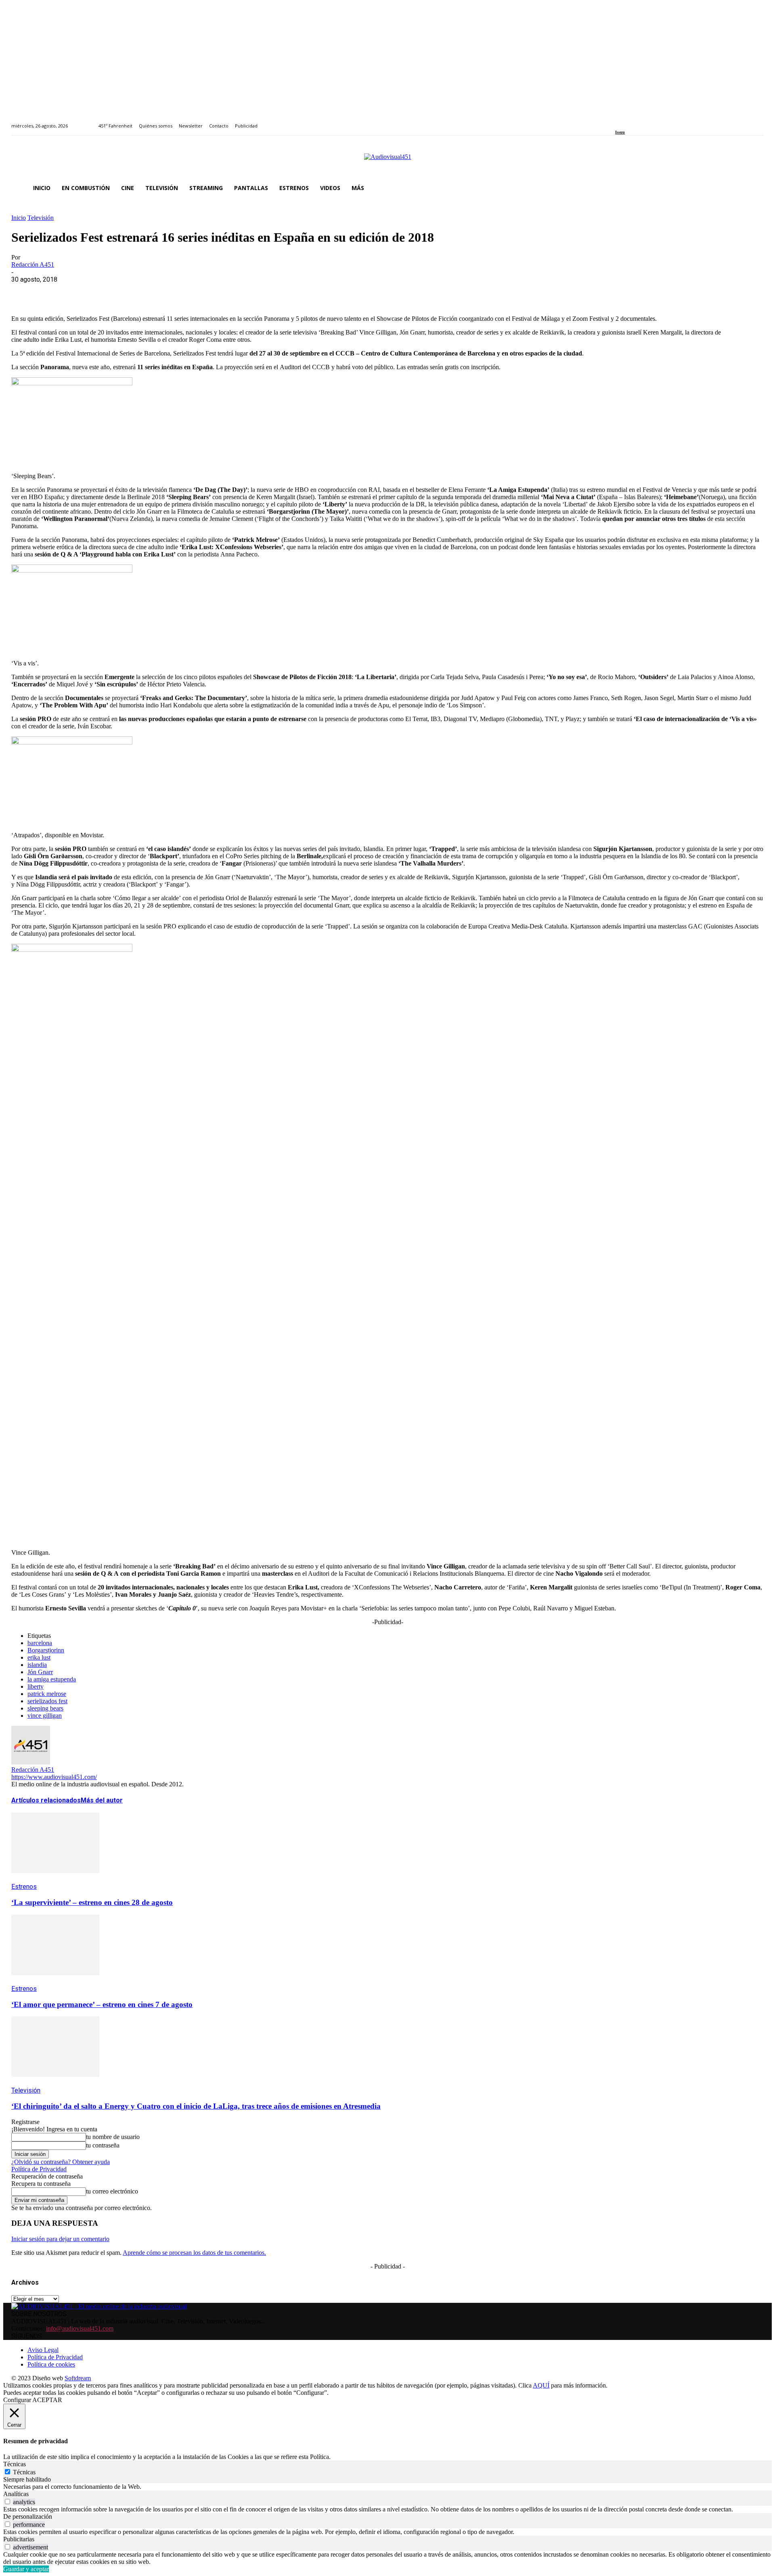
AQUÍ (541, 2385)
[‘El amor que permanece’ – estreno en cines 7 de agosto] (55, 1981)
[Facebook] (618, 121)
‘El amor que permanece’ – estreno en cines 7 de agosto (102, 2004)
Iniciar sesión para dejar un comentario (60, 2239)
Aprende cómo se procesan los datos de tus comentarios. (194, 2253)
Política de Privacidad (39, 2169)
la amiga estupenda (52, 1679)
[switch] (7, 2502)
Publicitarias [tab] (19, 2539)
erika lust (39, 1657)
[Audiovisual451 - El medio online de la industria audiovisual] (387, 161)
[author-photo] (31, 1762)
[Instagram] (627, 121)
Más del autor (102, 1800)
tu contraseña (103, 2145)
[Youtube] (655, 121)
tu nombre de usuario (113, 2137)
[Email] (141, 292)
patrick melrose (47, 1694)
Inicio (19, 218)
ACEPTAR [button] (47, 2400)
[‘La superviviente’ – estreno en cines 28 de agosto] (55, 1879)
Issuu (620, 132)
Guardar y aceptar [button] (26, 2569)
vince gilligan (45, 1716)
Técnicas (24, 2472)
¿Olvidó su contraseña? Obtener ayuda (61, 2162)
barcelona (40, 1643)
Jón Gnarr (40, 1672)
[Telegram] (170, 292)
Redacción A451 (33, 264)
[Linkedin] (636, 121)
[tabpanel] (387, 2487)
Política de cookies (51, 2364)
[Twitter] (646, 121)
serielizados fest (47, 1701)
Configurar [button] (17, 2400)
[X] (54, 292)
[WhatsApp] (83, 292)
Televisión (41, 218)
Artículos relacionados (46, 1800)
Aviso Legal (43, 2350)
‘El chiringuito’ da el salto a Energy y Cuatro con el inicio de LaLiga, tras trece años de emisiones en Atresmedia (196, 2106)
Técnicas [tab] (15, 2464)
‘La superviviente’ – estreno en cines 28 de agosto (92, 1902)
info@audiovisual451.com (80, 2328)
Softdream (78, 2378)
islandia (37, 1665)
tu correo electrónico (112, 2191)
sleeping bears (45, 1708)
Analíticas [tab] (16, 2494)
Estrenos (24, 1887)
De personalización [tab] (28, 2516)
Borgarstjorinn (46, 1650)
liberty (36, 1686)
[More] (199, 292)
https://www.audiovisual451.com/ (54, 1777)
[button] (754, 188)
